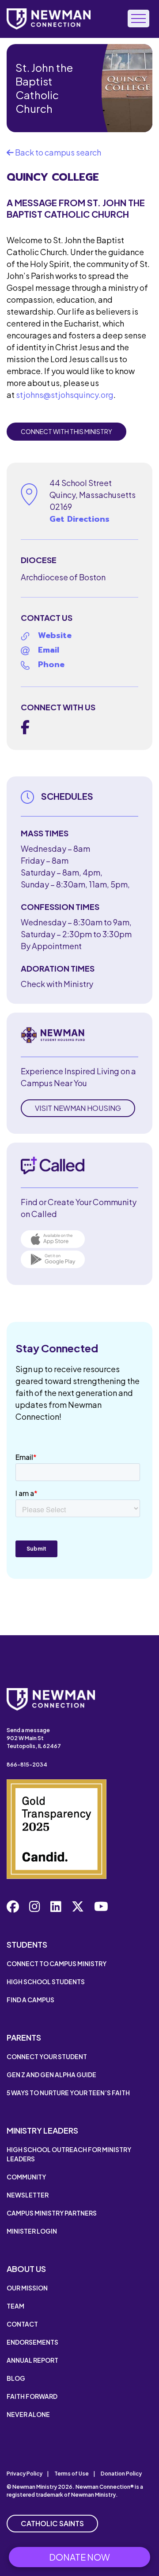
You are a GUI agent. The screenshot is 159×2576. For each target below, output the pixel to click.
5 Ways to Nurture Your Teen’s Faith (68, 2093)
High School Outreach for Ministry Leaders (69, 2154)
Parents (24, 2037)
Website (55, 635)
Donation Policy (121, 2474)
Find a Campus (30, 2000)
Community (26, 2177)
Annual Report (32, 2360)
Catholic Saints (52, 2523)
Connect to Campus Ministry (57, 1964)
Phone (51, 664)
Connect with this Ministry (66, 431)
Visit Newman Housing (78, 1108)
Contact (22, 2324)
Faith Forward (32, 2396)
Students (27, 1944)
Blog (16, 2378)
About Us (26, 2269)
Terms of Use (72, 2474)
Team (15, 2306)
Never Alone (28, 2414)
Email (49, 650)
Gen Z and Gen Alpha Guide (51, 2075)
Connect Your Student (47, 2056)
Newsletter (28, 2195)
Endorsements (32, 2342)
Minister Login (32, 2231)
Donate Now (79, 2557)
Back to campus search (57, 152)
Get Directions (79, 519)
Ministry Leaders (42, 2130)
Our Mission (27, 2288)
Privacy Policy (25, 2474)
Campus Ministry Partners (52, 2213)
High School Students (46, 1982)
